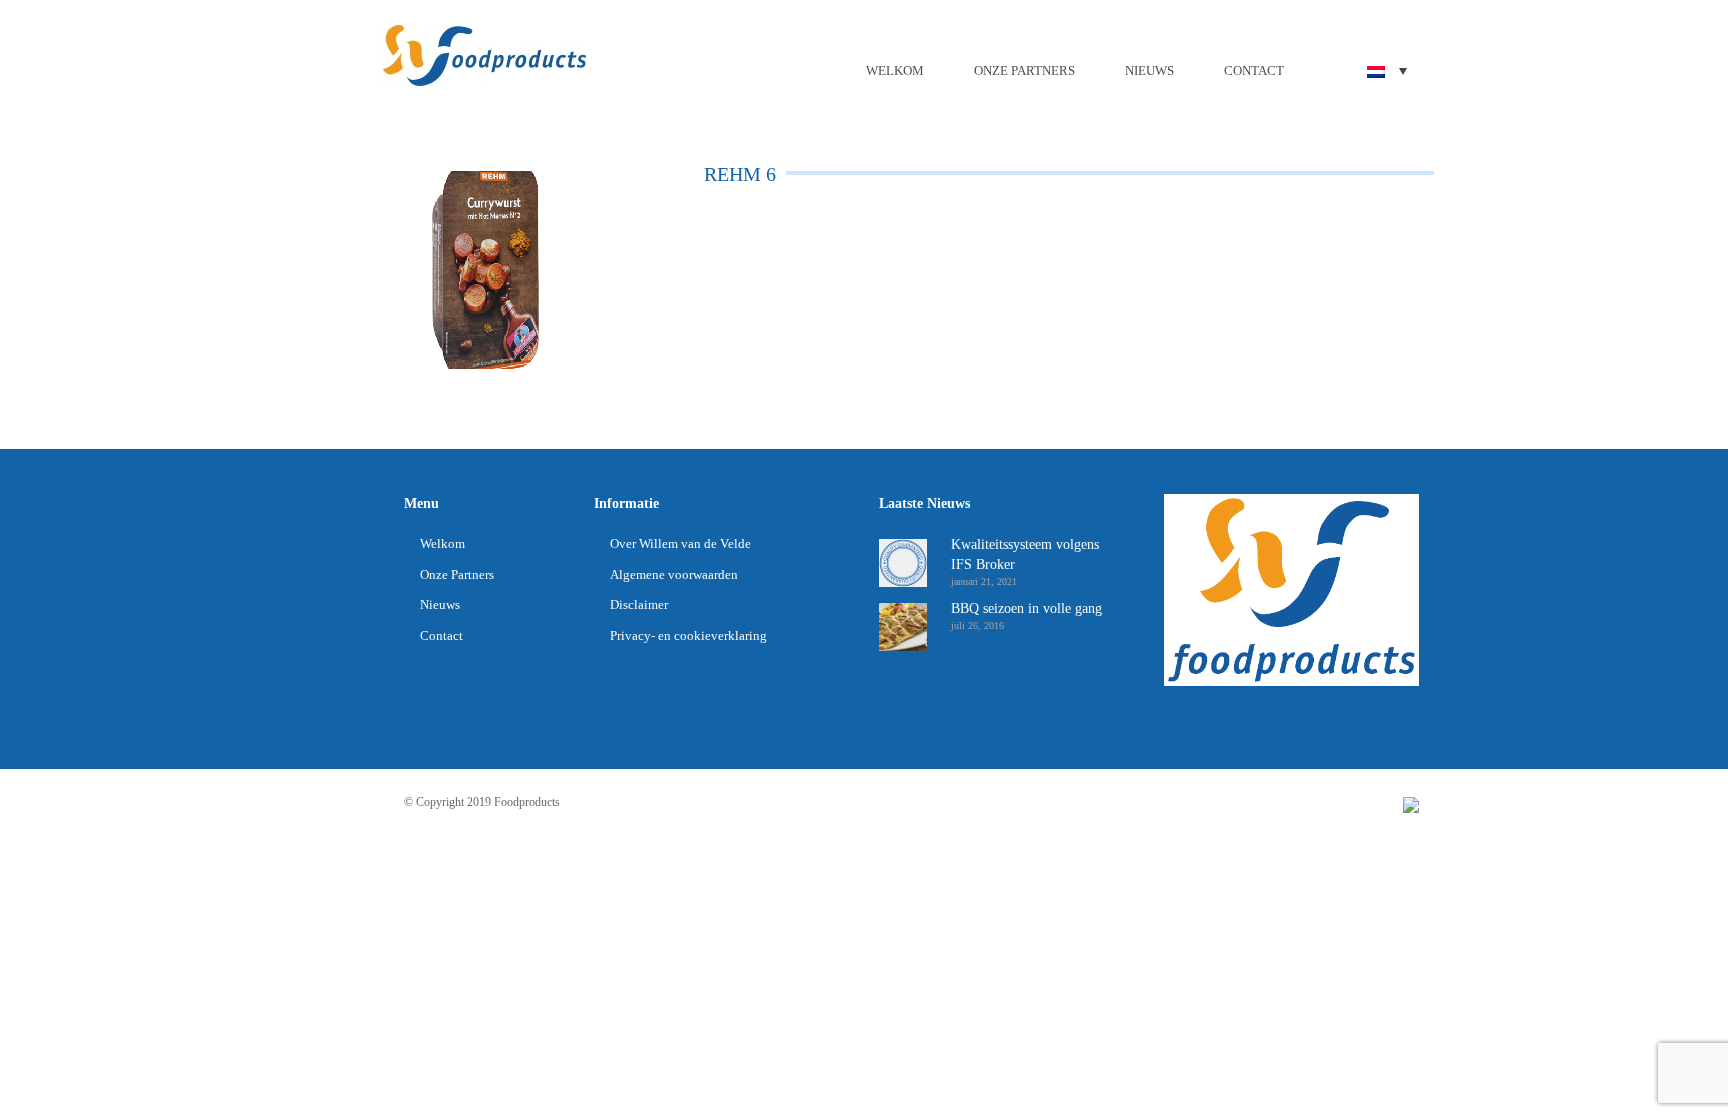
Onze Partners (1024, 70)
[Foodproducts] (484, 53)
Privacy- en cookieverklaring (688, 635)
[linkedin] (1411, 803)
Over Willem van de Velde (680, 543)
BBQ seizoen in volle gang (1026, 608)
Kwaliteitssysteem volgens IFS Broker (1025, 554)
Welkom (895, 70)
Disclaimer (639, 604)
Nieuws (1149, 70)
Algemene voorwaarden (674, 574)
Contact (1254, 70)
